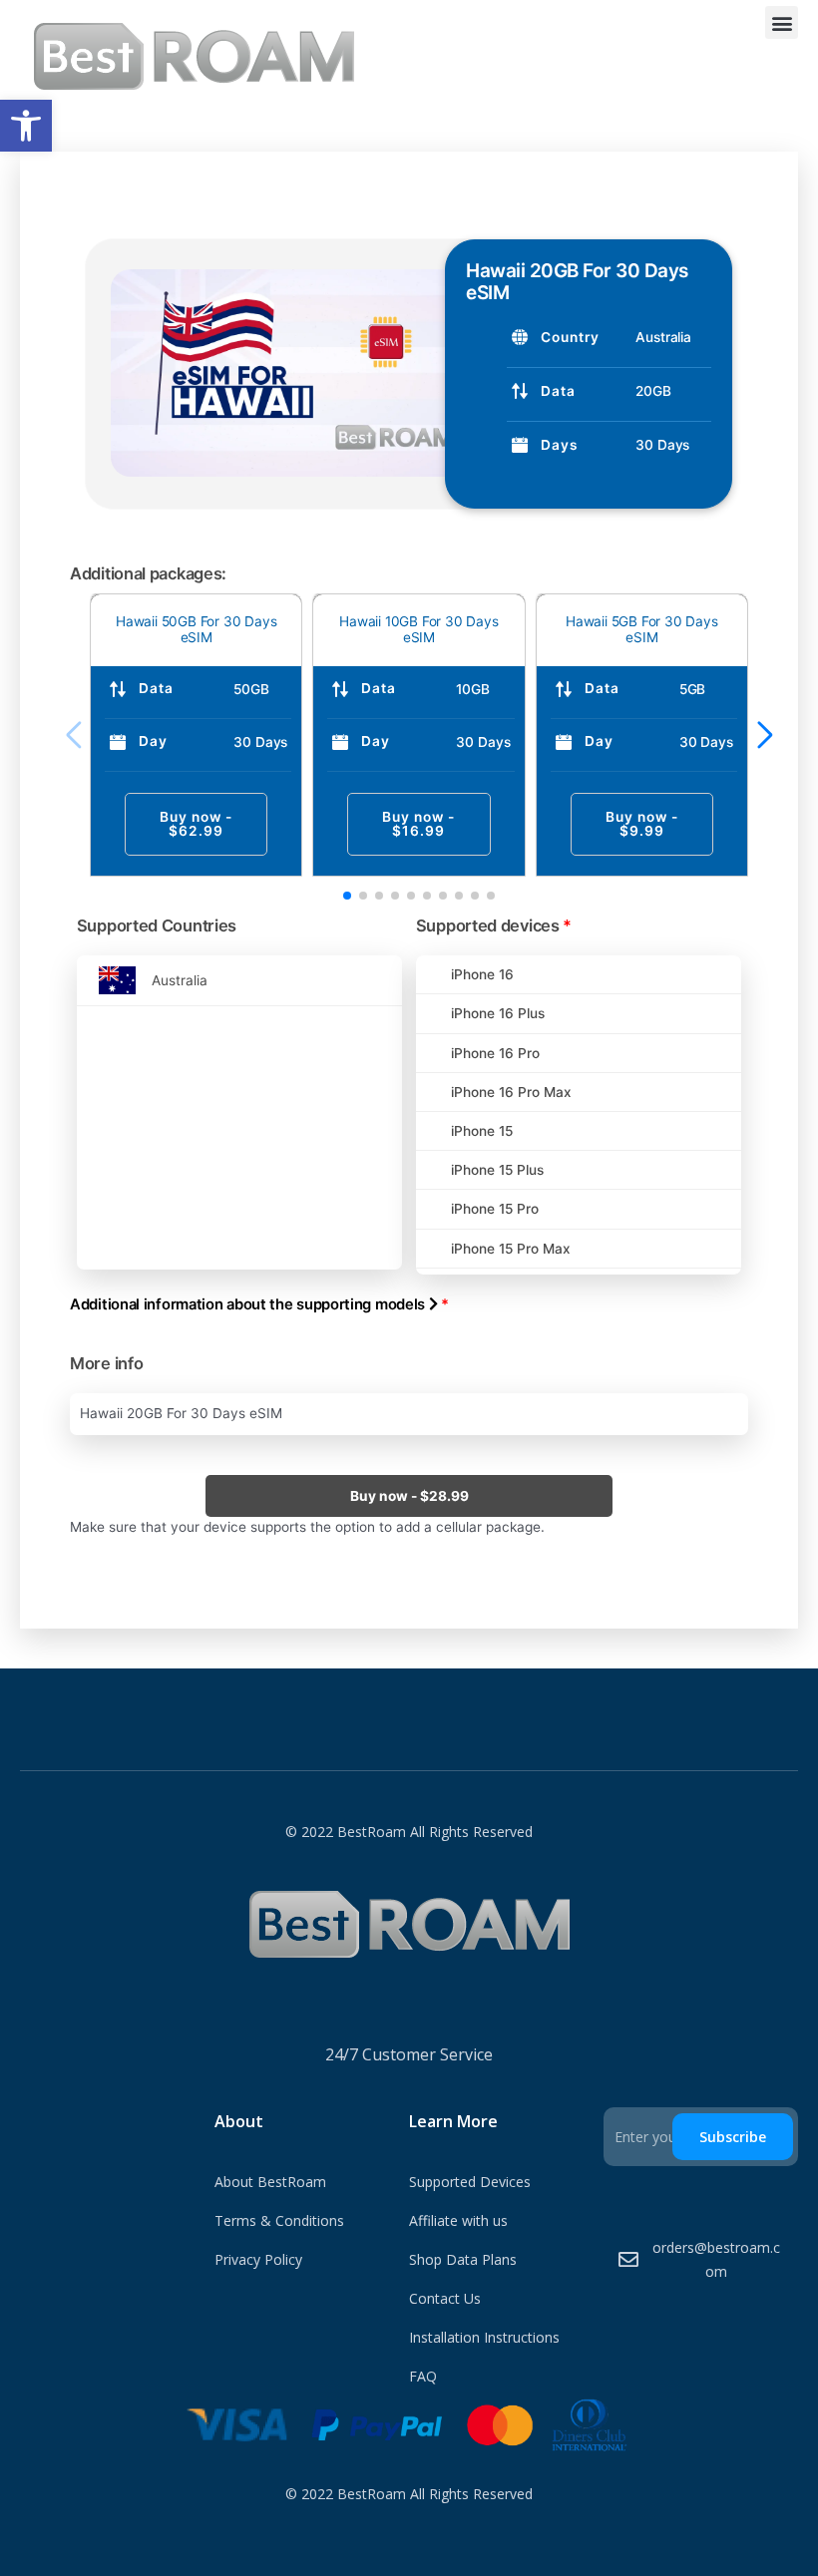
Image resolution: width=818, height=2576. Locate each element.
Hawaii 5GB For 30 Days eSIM (642, 629)
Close (103, 226)
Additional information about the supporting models (259, 1304)
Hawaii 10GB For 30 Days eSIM (418, 629)
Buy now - (196, 824)
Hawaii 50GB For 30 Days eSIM (196, 629)
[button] (26, 126)
